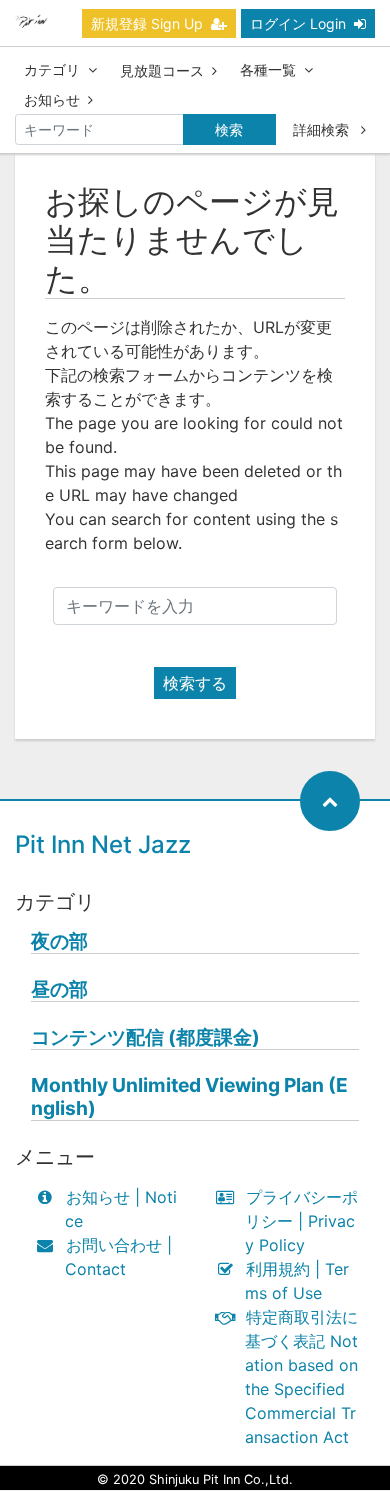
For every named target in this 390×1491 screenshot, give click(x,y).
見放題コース (162, 70)
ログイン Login (298, 23)
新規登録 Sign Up (147, 23)
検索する (195, 683)
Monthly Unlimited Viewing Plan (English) (189, 1097)
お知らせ (52, 99)
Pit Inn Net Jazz (103, 844)
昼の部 (59, 989)
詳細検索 (323, 129)
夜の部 (59, 941)
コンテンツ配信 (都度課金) (145, 1037)
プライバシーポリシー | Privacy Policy (301, 1221)
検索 (229, 129)
